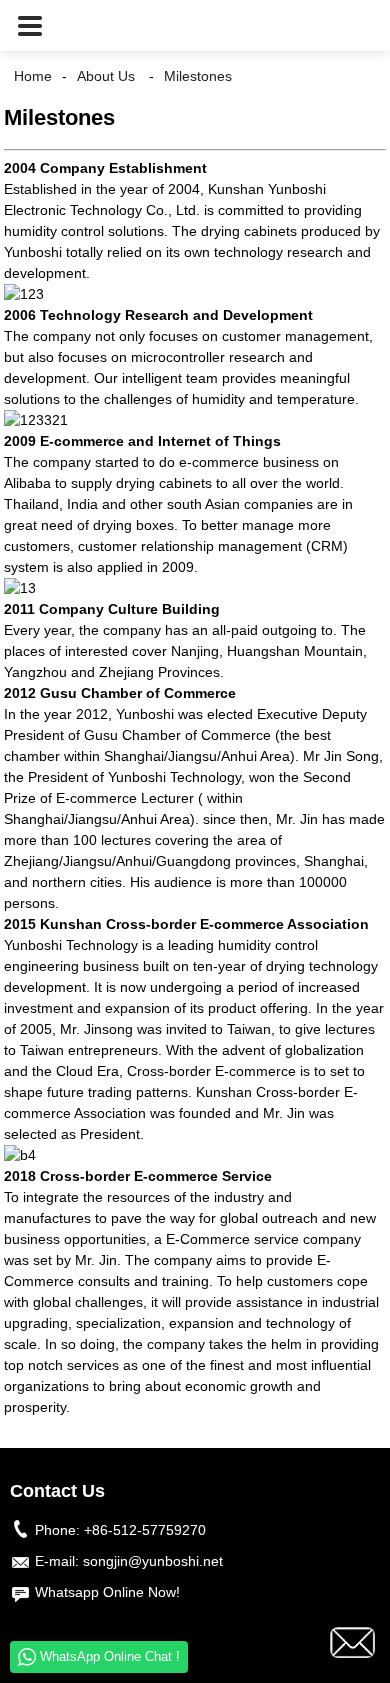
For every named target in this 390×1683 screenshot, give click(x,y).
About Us (106, 76)
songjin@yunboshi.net (153, 1561)
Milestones (198, 76)
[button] (30, 25)
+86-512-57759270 (145, 1530)
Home (33, 76)
